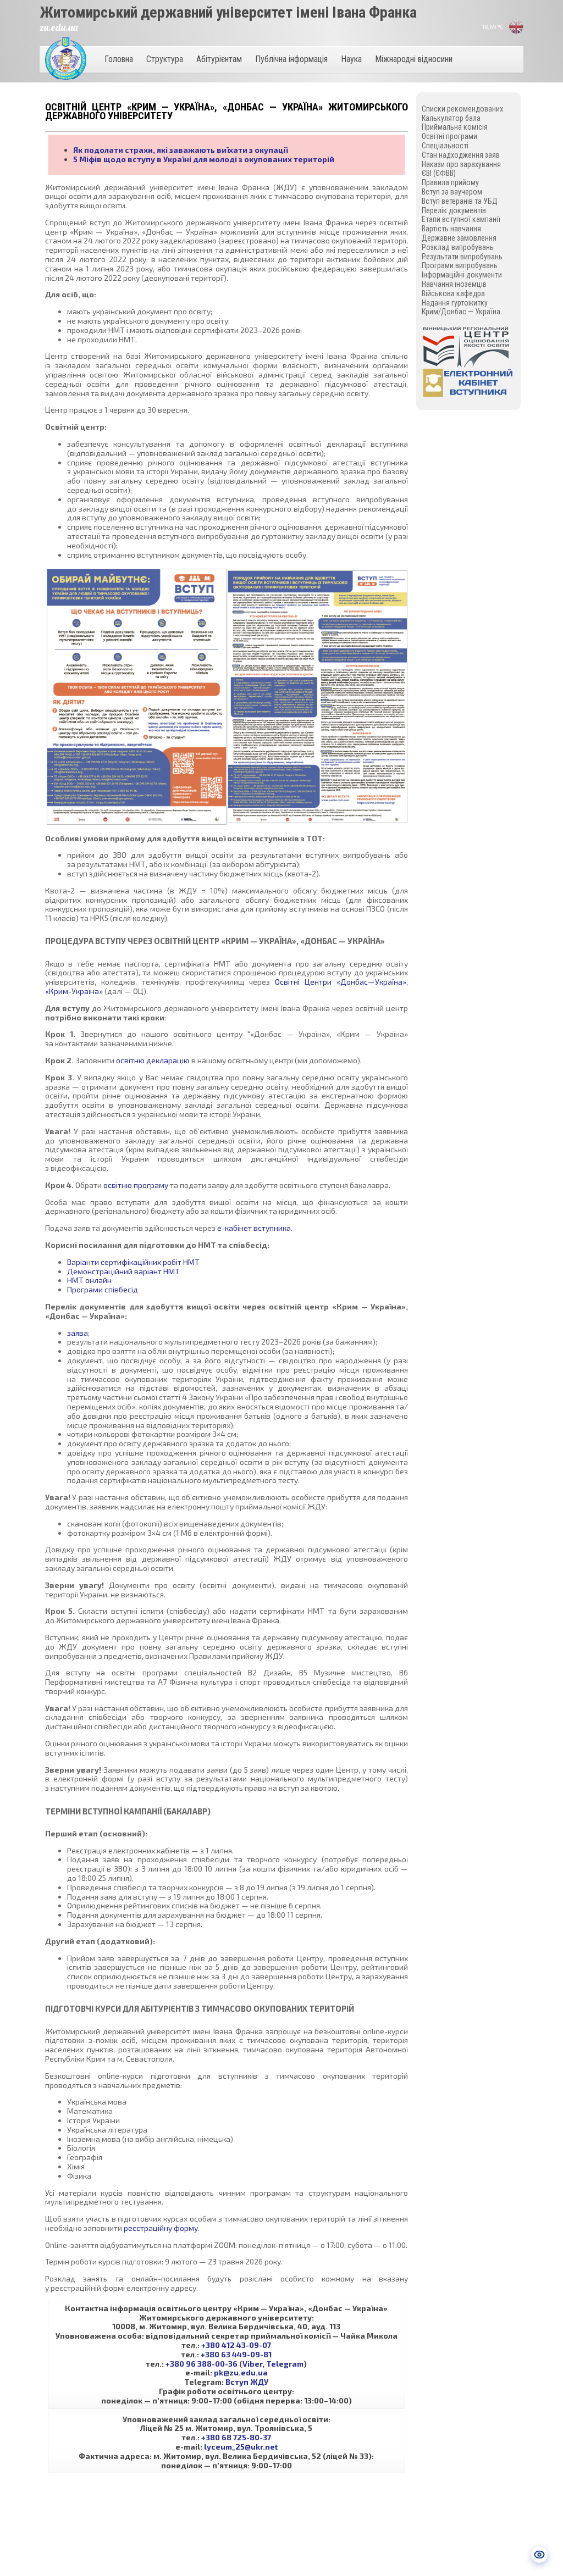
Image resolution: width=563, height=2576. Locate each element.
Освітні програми (449, 136)
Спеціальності (445, 146)
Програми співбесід (103, 1289)
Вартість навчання (451, 229)
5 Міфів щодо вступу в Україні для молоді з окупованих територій (204, 159)
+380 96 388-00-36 (202, 2364)
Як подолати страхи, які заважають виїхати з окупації (180, 150)
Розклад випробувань (458, 247)
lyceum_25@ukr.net (241, 2447)
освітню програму (136, 1185)
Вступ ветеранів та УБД (460, 201)
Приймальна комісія (455, 127)
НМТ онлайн (89, 1280)
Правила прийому (450, 182)
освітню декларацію (153, 1060)
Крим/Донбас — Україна (461, 312)
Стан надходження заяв (461, 155)
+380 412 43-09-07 (236, 2345)
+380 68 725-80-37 (236, 2437)
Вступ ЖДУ (247, 2382)
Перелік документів (454, 210)
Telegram (285, 2364)
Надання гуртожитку (455, 303)
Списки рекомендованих (462, 109)
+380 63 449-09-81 (236, 2354)
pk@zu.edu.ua (241, 2372)
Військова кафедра (453, 293)
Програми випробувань (460, 265)
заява (78, 1333)
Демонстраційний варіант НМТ (123, 1271)
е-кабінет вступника (254, 1228)
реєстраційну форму (161, 2228)
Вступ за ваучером (452, 192)
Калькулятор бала (451, 118)
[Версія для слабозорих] (539, 2555)
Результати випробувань (462, 257)
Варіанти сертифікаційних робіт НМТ (133, 1262)
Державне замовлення (459, 238)
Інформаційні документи (462, 275)
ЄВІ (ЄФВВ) (439, 173)
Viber (252, 2364)
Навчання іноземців (454, 284)
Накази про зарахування (461, 164)
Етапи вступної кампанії (461, 219)
